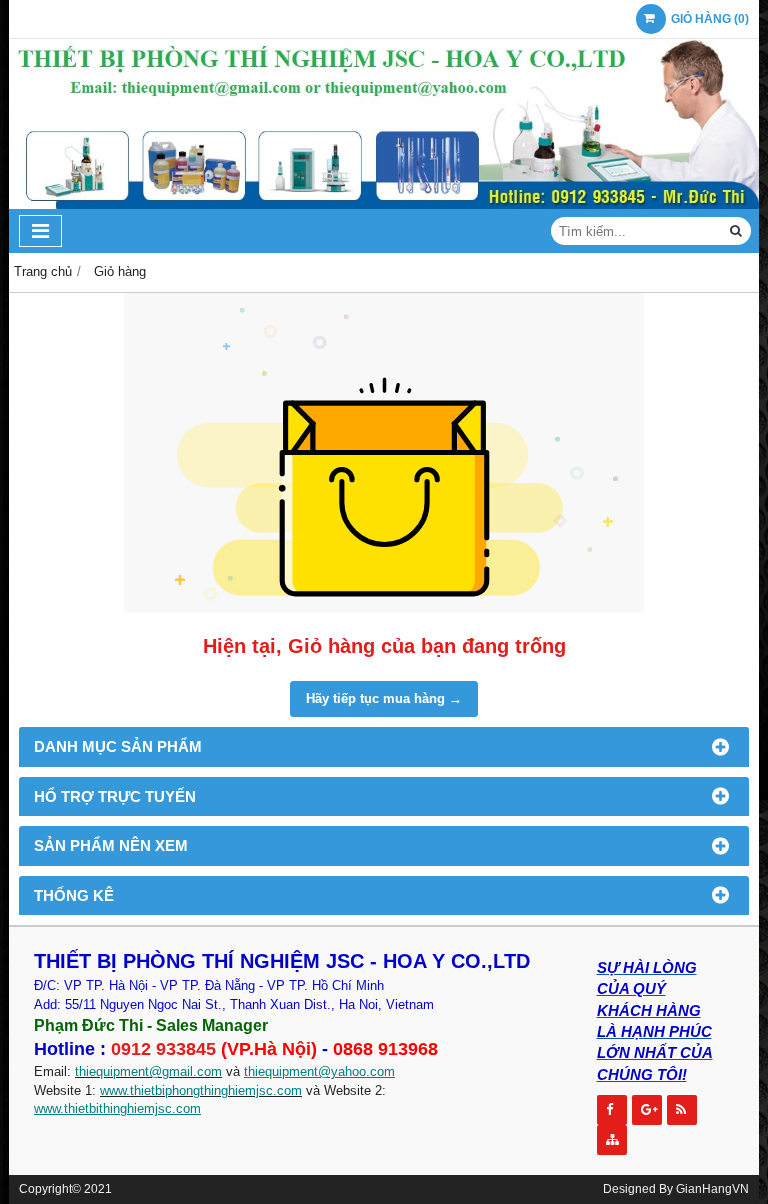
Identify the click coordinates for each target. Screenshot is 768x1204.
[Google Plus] (647, 1110)
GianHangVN (712, 1188)
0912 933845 (163, 1049)
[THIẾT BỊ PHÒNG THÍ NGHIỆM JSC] (384, 204)
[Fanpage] (612, 1110)
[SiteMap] (612, 1140)
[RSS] (682, 1110)
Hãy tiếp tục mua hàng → (384, 698)
